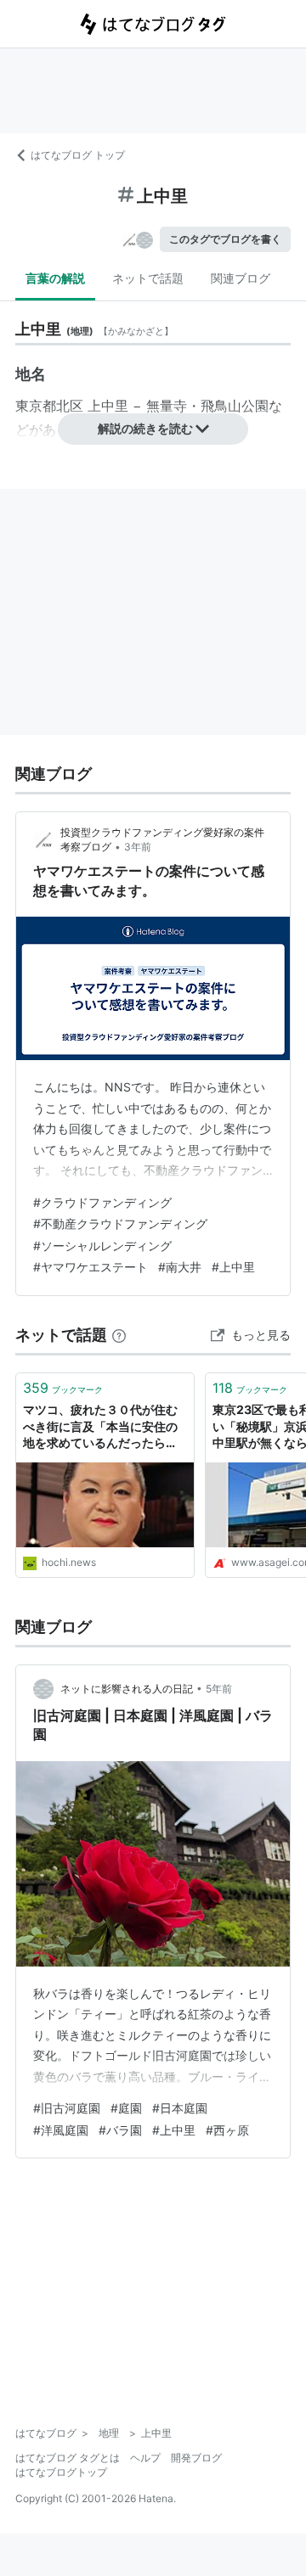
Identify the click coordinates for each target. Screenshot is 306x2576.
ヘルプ (145, 2458)
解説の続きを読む (145, 428)
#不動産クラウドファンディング (120, 1223)
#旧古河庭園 (67, 2108)
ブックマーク (63, 1388)
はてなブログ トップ (78, 155)
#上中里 (233, 1267)
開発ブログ (196, 2458)
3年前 (138, 847)
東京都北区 (49, 406)
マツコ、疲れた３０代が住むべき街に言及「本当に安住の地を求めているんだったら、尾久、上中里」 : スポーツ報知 (105, 1427)
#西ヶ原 (227, 2130)
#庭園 (126, 2108)
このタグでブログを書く (225, 239)
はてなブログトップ (61, 2472)
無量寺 (167, 406)
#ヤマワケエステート (91, 1267)
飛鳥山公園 (235, 406)
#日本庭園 (180, 2108)
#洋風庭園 (61, 2130)
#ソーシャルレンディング (102, 1246)
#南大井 (180, 1267)
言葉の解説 (55, 278)
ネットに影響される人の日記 (127, 1689)
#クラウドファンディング (102, 1202)
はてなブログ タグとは (68, 2458)
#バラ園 (120, 2130)
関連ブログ (241, 278)
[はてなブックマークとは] (119, 1335)
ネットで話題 (148, 278)
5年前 (219, 1689)
